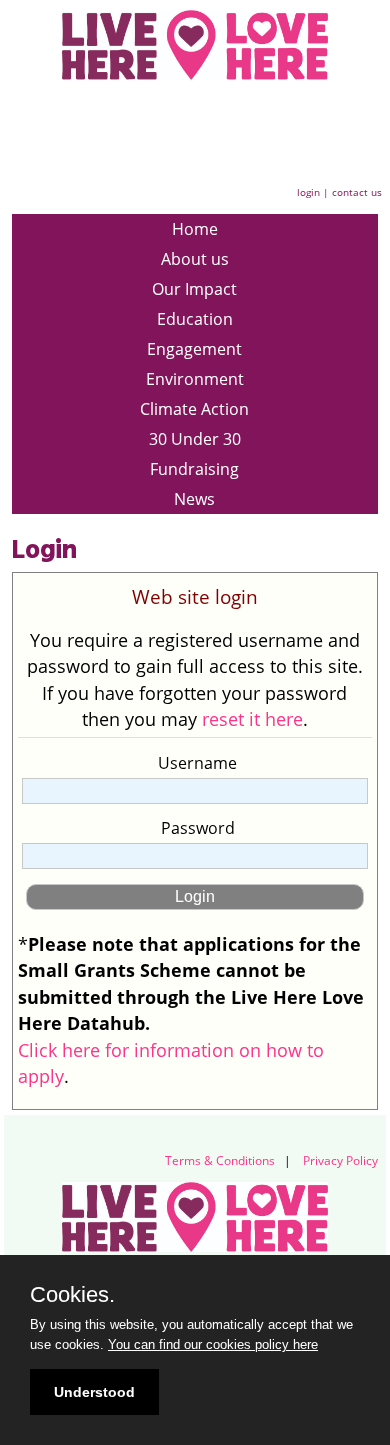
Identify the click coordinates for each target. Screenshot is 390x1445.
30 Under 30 (195, 439)
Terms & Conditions (220, 1160)
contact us (357, 192)
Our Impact (194, 289)
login (308, 192)
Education (195, 319)
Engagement (194, 349)
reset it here (252, 719)
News (194, 499)
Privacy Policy (340, 1160)
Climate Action (194, 409)
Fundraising (194, 469)
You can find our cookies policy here (213, 1344)
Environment (195, 379)
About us (195, 259)
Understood (94, 1392)
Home (195, 229)
